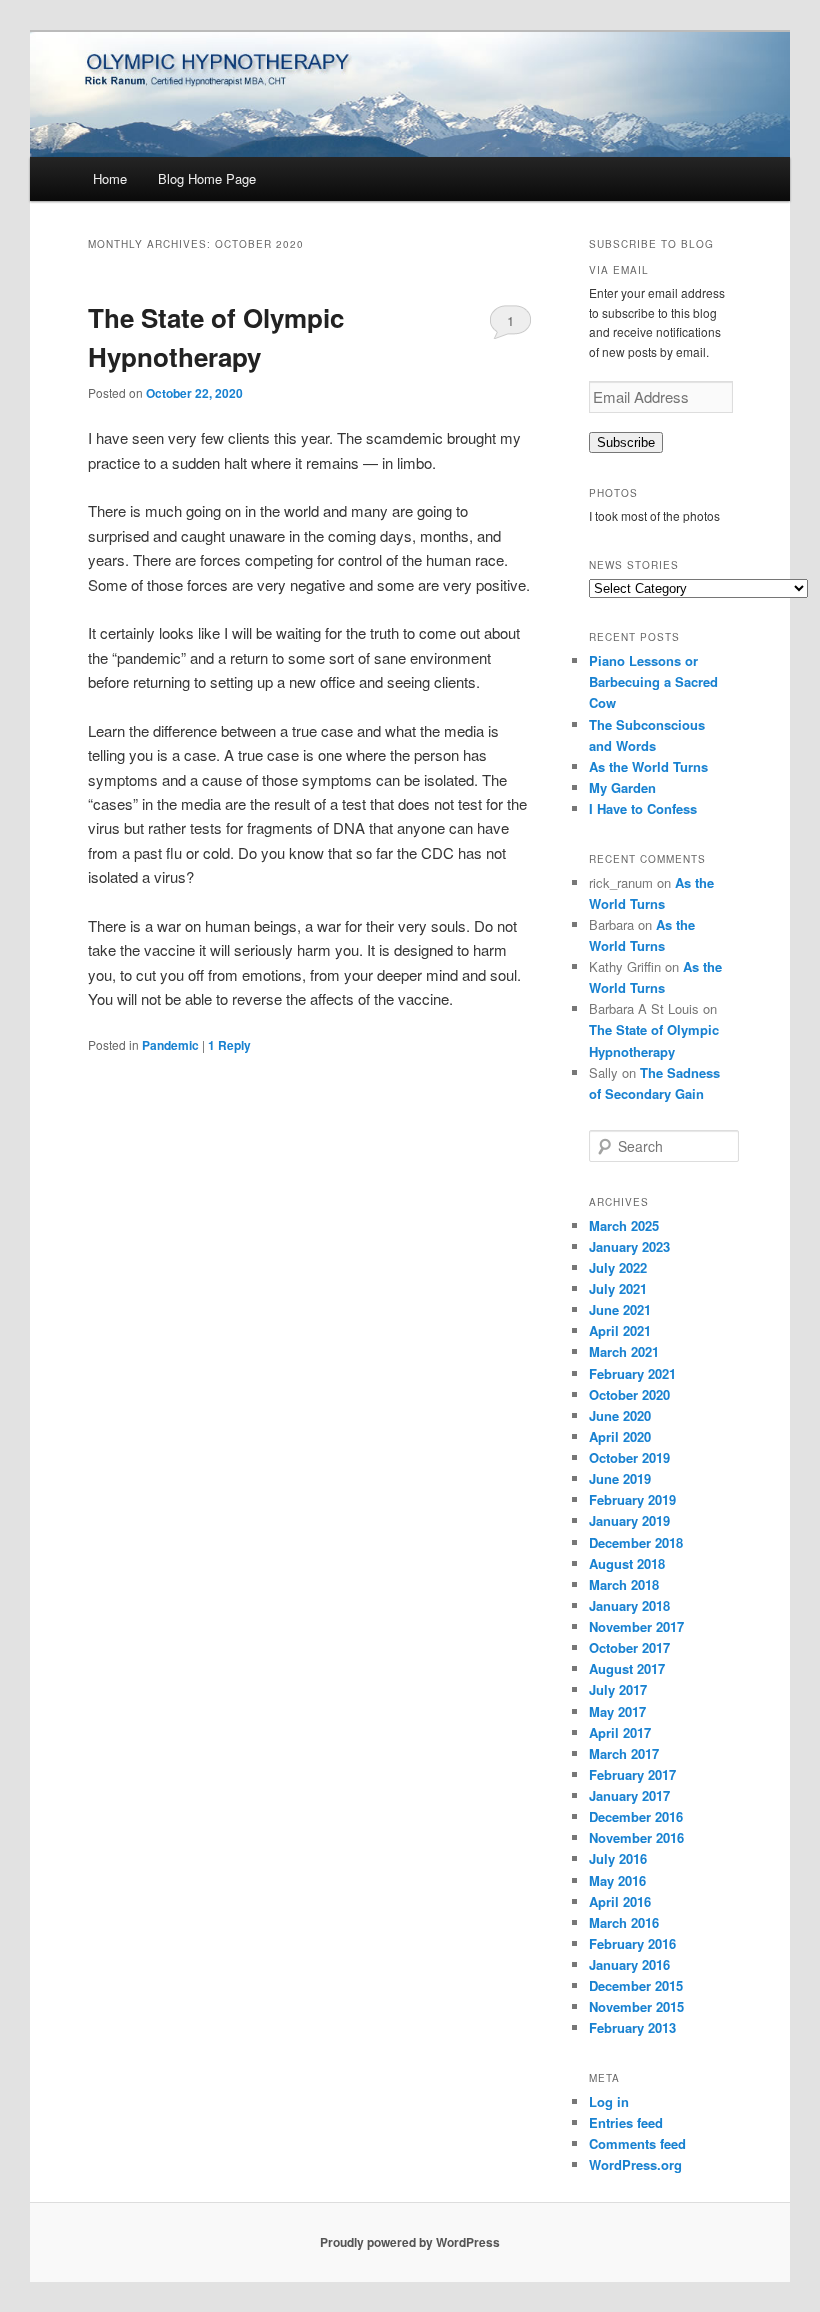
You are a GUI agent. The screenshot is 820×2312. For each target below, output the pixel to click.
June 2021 (620, 1309)
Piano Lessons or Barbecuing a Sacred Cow (653, 681)
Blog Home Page (207, 178)
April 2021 (620, 1330)
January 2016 (629, 1964)
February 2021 (632, 1373)
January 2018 (629, 1605)
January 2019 (629, 1520)
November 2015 (636, 2006)
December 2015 (636, 1985)
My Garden (622, 787)
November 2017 (636, 1626)
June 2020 (620, 1415)
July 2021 (618, 1288)
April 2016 (620, 1901)
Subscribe (626, 442)
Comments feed (637, 2143)
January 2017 (629, 1795)
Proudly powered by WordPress (410, 2242)
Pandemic (170, 1045)
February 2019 (632, 1499)
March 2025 (624, 1225)
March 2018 (624, 1584)
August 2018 (627, 1563)
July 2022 (618, 1267)
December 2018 (636, 1542)
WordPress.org (635, 2164)
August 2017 (627, 1668)
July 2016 (618, 1858)
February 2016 (632, 1943)
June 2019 (620, 1478)
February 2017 (632, 1774)
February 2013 (632, 2027)
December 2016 (636, 1816)
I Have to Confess (643, 808)
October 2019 (629, 1457)
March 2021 (624, 1351)
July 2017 (618, 1689)
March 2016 (624, 1922)
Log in (609, 2101)
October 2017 (629, 1647)
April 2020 (620, 1436)
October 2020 (629, 1394)
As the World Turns (648, 766)
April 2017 (620, 1732)
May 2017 (617, 1711)
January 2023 (629, 1246)
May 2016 (617, 1880)
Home (110, 178)
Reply (229, 1045)
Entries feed (626, 2122)
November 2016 (636, 1837)
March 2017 (624, 1753)
